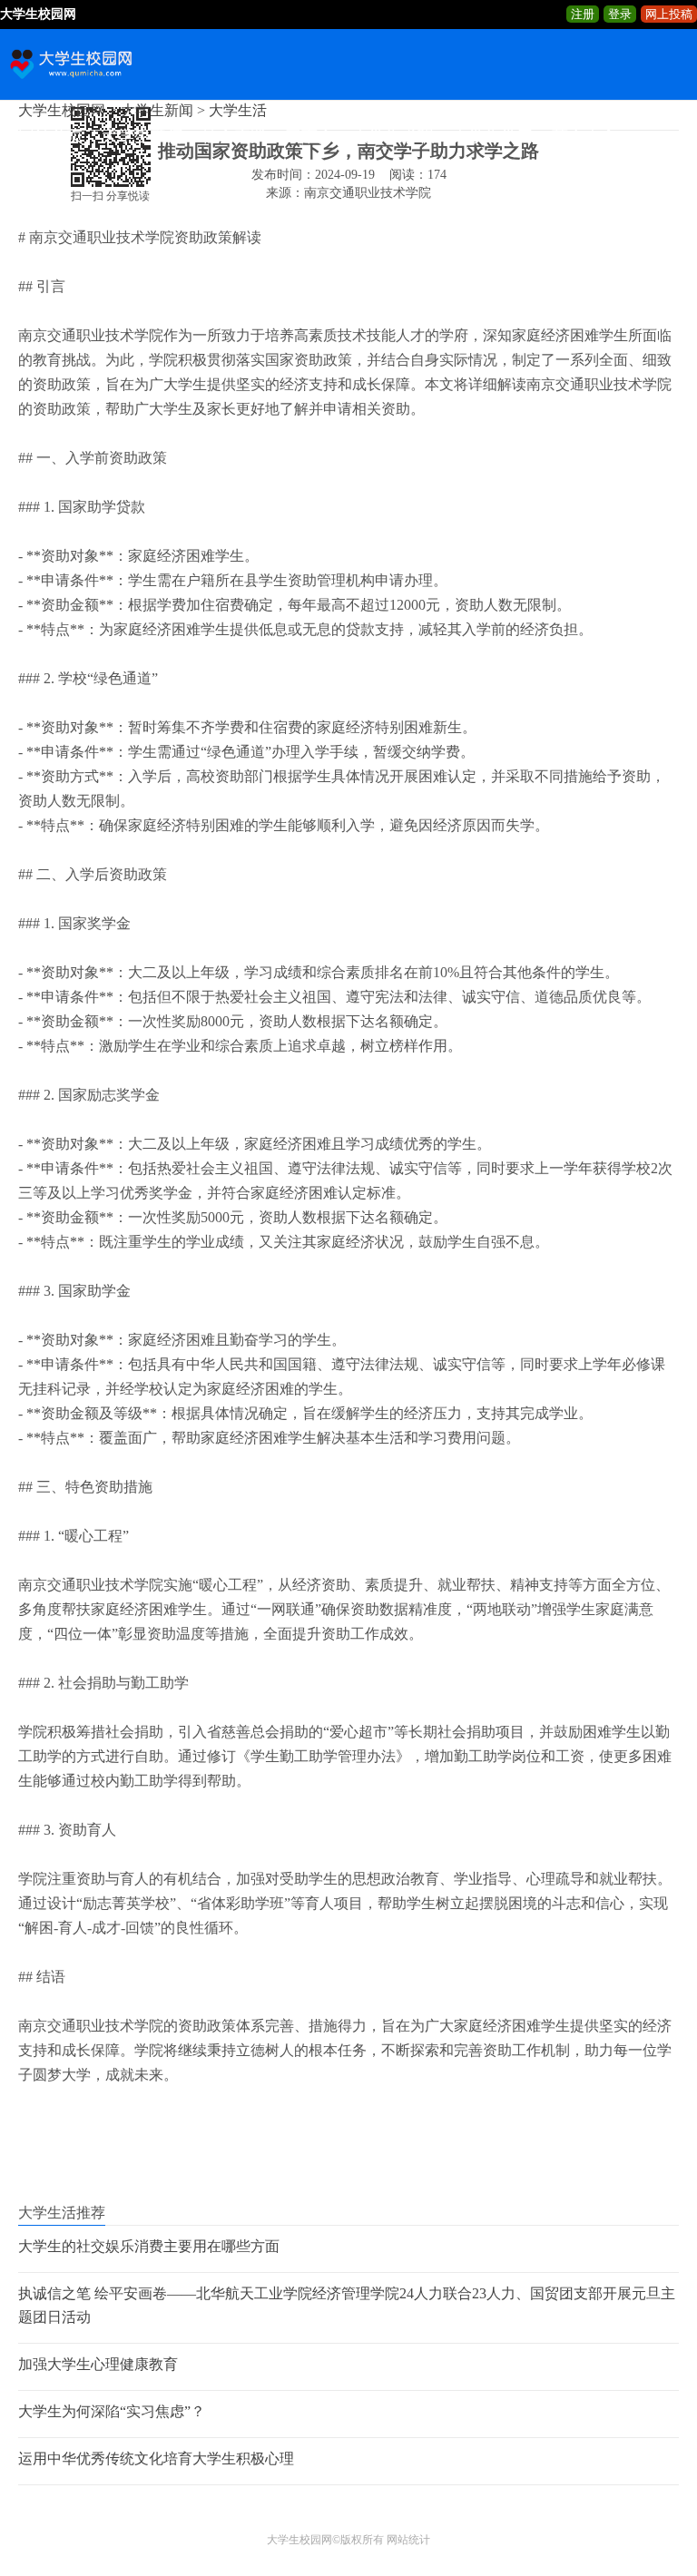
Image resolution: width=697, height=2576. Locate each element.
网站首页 (51, 136)
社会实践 (234, 136)
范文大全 (584, 136)
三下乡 (309, 136)
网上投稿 (669, 14)
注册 (583, 14)
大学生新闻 (142, 136)
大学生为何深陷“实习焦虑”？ (112, 2411)
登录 (620, 14)
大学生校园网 (299, 2540)
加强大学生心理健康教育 (98, 2364)
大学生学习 (493, 136)
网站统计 (408, 2540)
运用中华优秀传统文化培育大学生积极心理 (156, 2458)
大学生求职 (393, 136)
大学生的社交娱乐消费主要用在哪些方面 (149, 2246)
